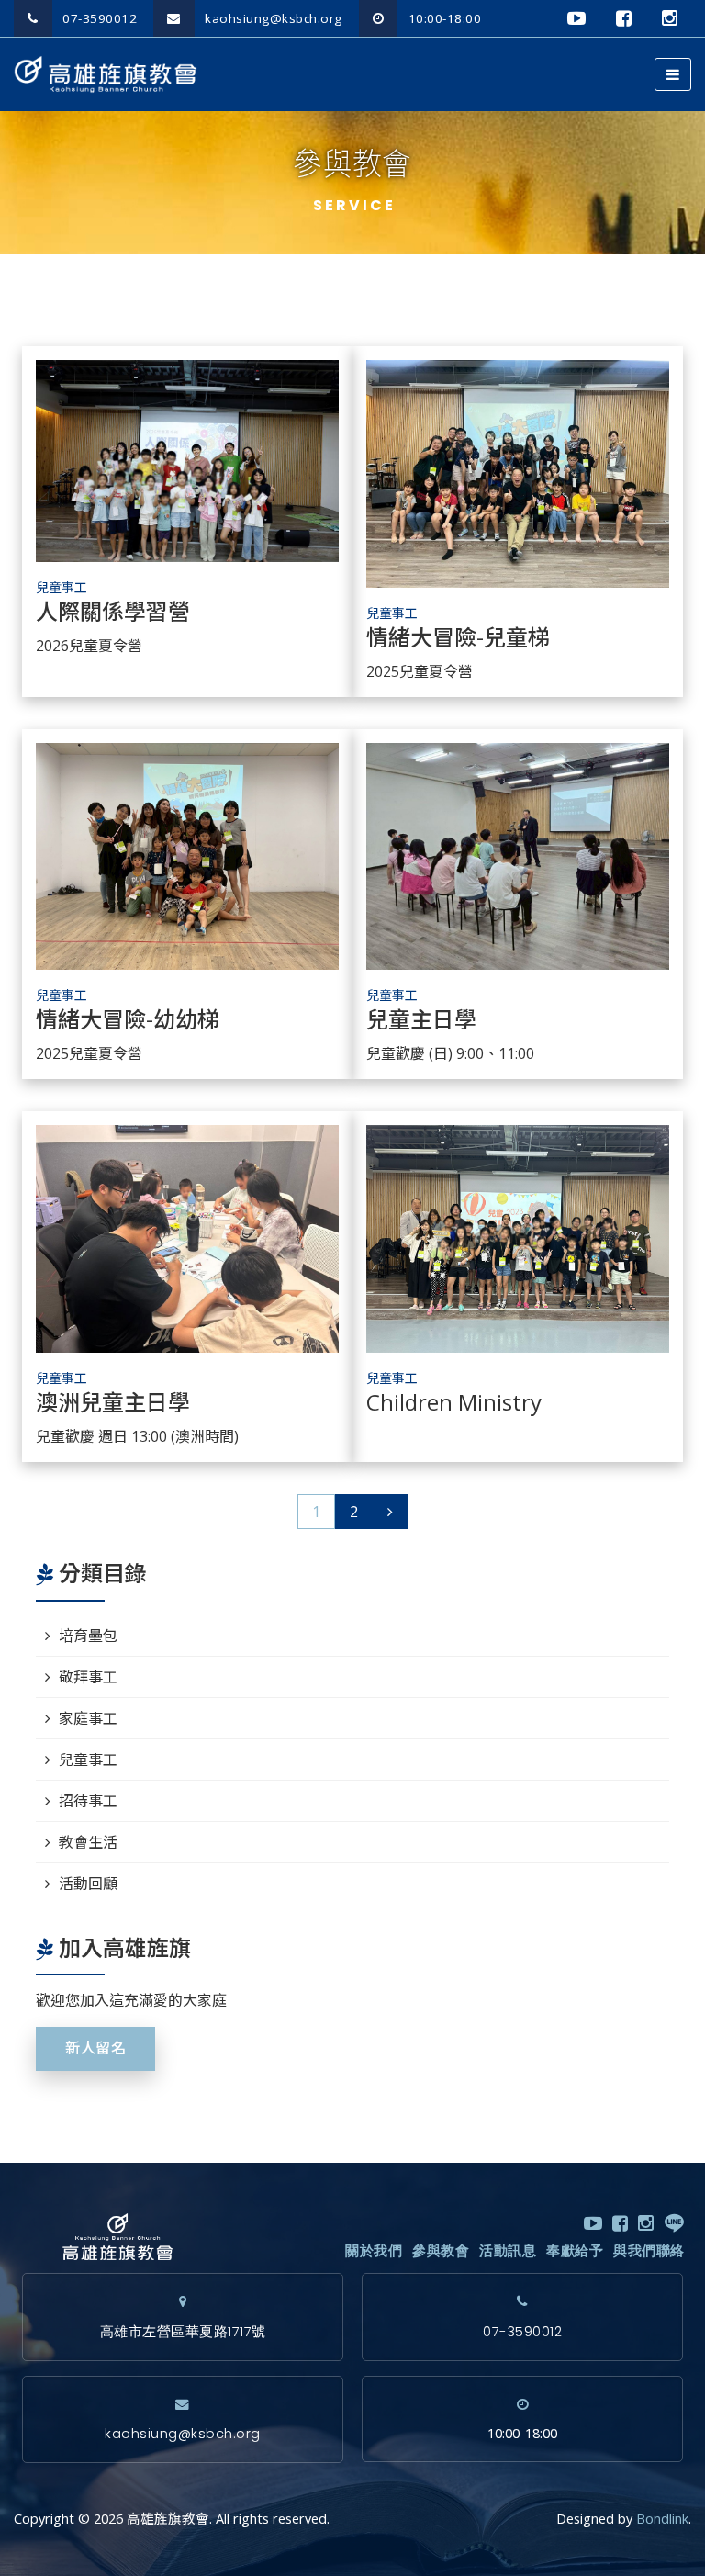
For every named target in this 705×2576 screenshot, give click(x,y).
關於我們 (374, 2251)
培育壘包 (88, 1636)
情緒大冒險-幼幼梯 (128, 1020)
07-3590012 (98, 18)
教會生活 (88, 1842)
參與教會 (441, 2251)
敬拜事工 (88, 1677)
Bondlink (662, 2519)
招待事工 (88, 1801)
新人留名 (95, 2048)
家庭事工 (88, 1718)
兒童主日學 (421, 1020)
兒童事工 (62, 587)
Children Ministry (454, 1403)
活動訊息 (508, 2251)
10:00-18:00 (442, 18)
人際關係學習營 (113, 613)
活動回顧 (88, 1884)
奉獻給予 (575, 2251)
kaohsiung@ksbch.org (272, 18)
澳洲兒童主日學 (113, 1403)
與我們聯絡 (649, 2251)
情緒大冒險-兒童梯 (458, 638)
